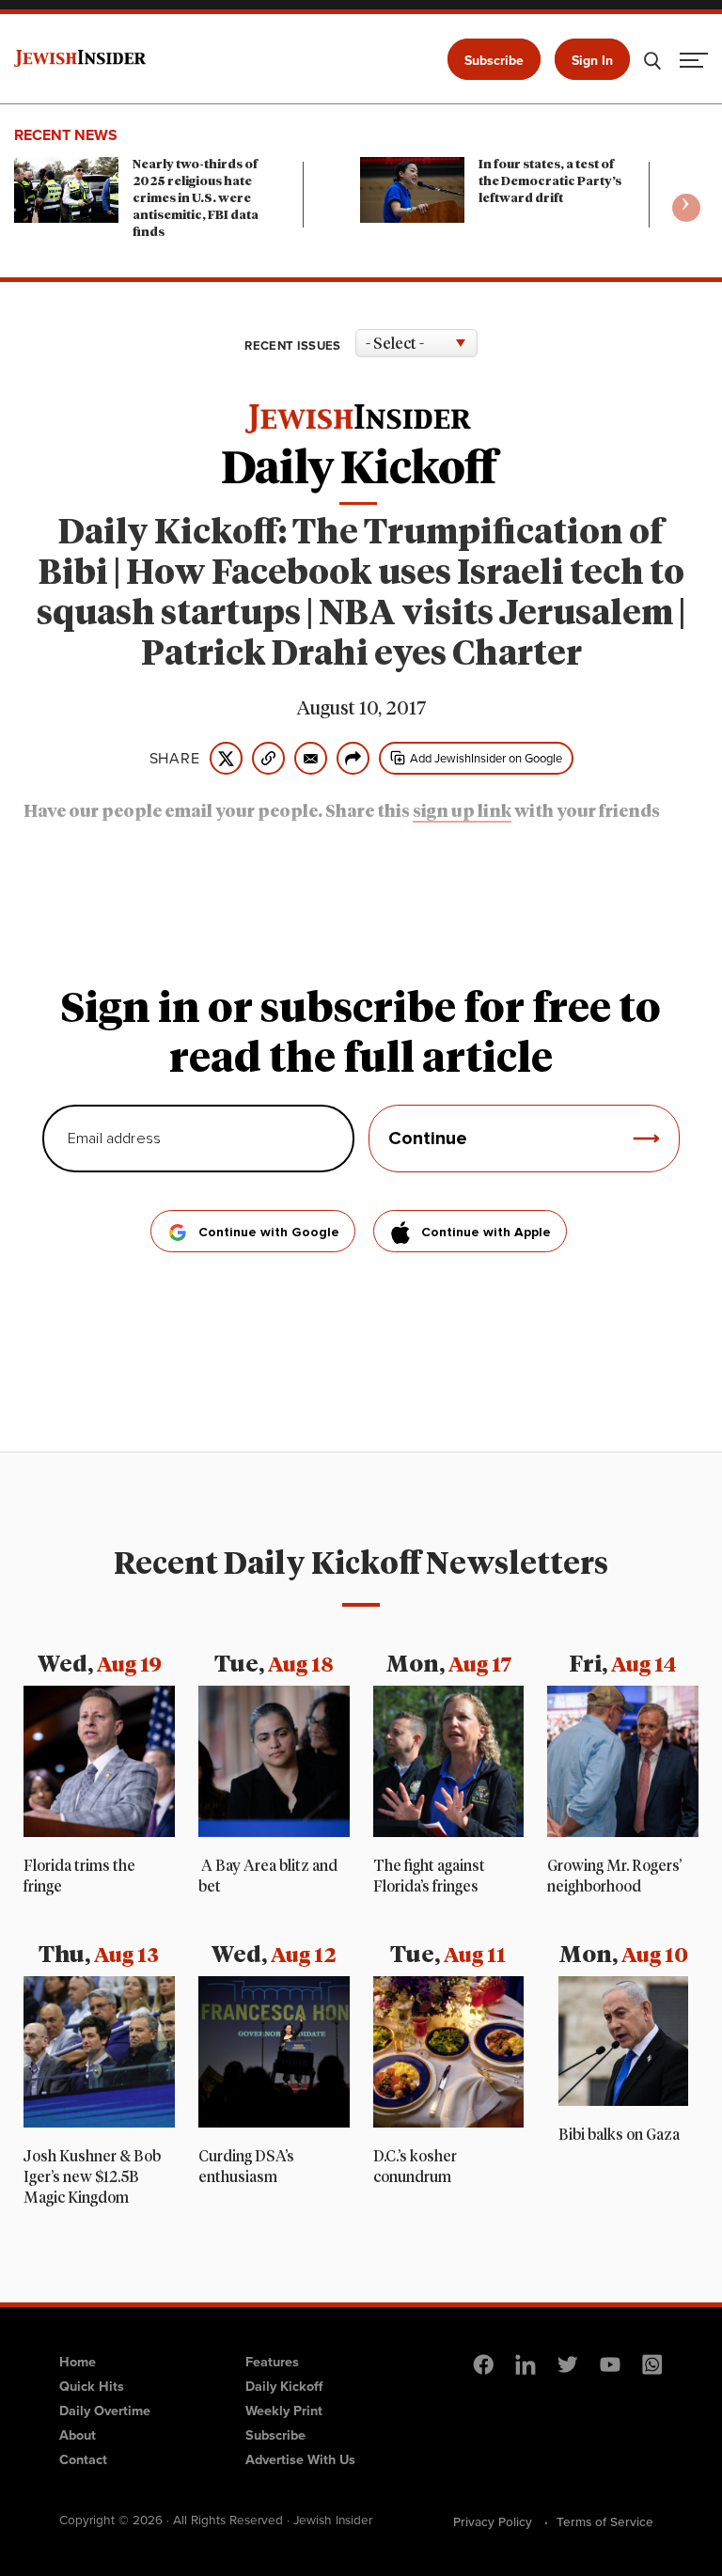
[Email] (311, 758)
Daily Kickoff (284, 2386)
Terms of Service (605, 2521)
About (78, 2435)
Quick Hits (92, 2386)
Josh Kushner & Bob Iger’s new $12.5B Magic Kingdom (92, 2177)
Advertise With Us (300, 2459)
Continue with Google (269, 1233)
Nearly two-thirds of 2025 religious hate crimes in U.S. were (196, 199)
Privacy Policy (493, 2521)
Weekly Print (284, 2411)
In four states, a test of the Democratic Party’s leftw (550, 182)
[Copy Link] (268, 758)
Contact (83, 2459)
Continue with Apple (486, 1233)
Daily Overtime (105, 2411)
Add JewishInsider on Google (486, 758)
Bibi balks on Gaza (619, 2135)
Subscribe (494, 61)
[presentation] (686, 208)
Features (272, 2362)
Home (78, 2362)
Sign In (592, 61)
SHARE (175, 759)
